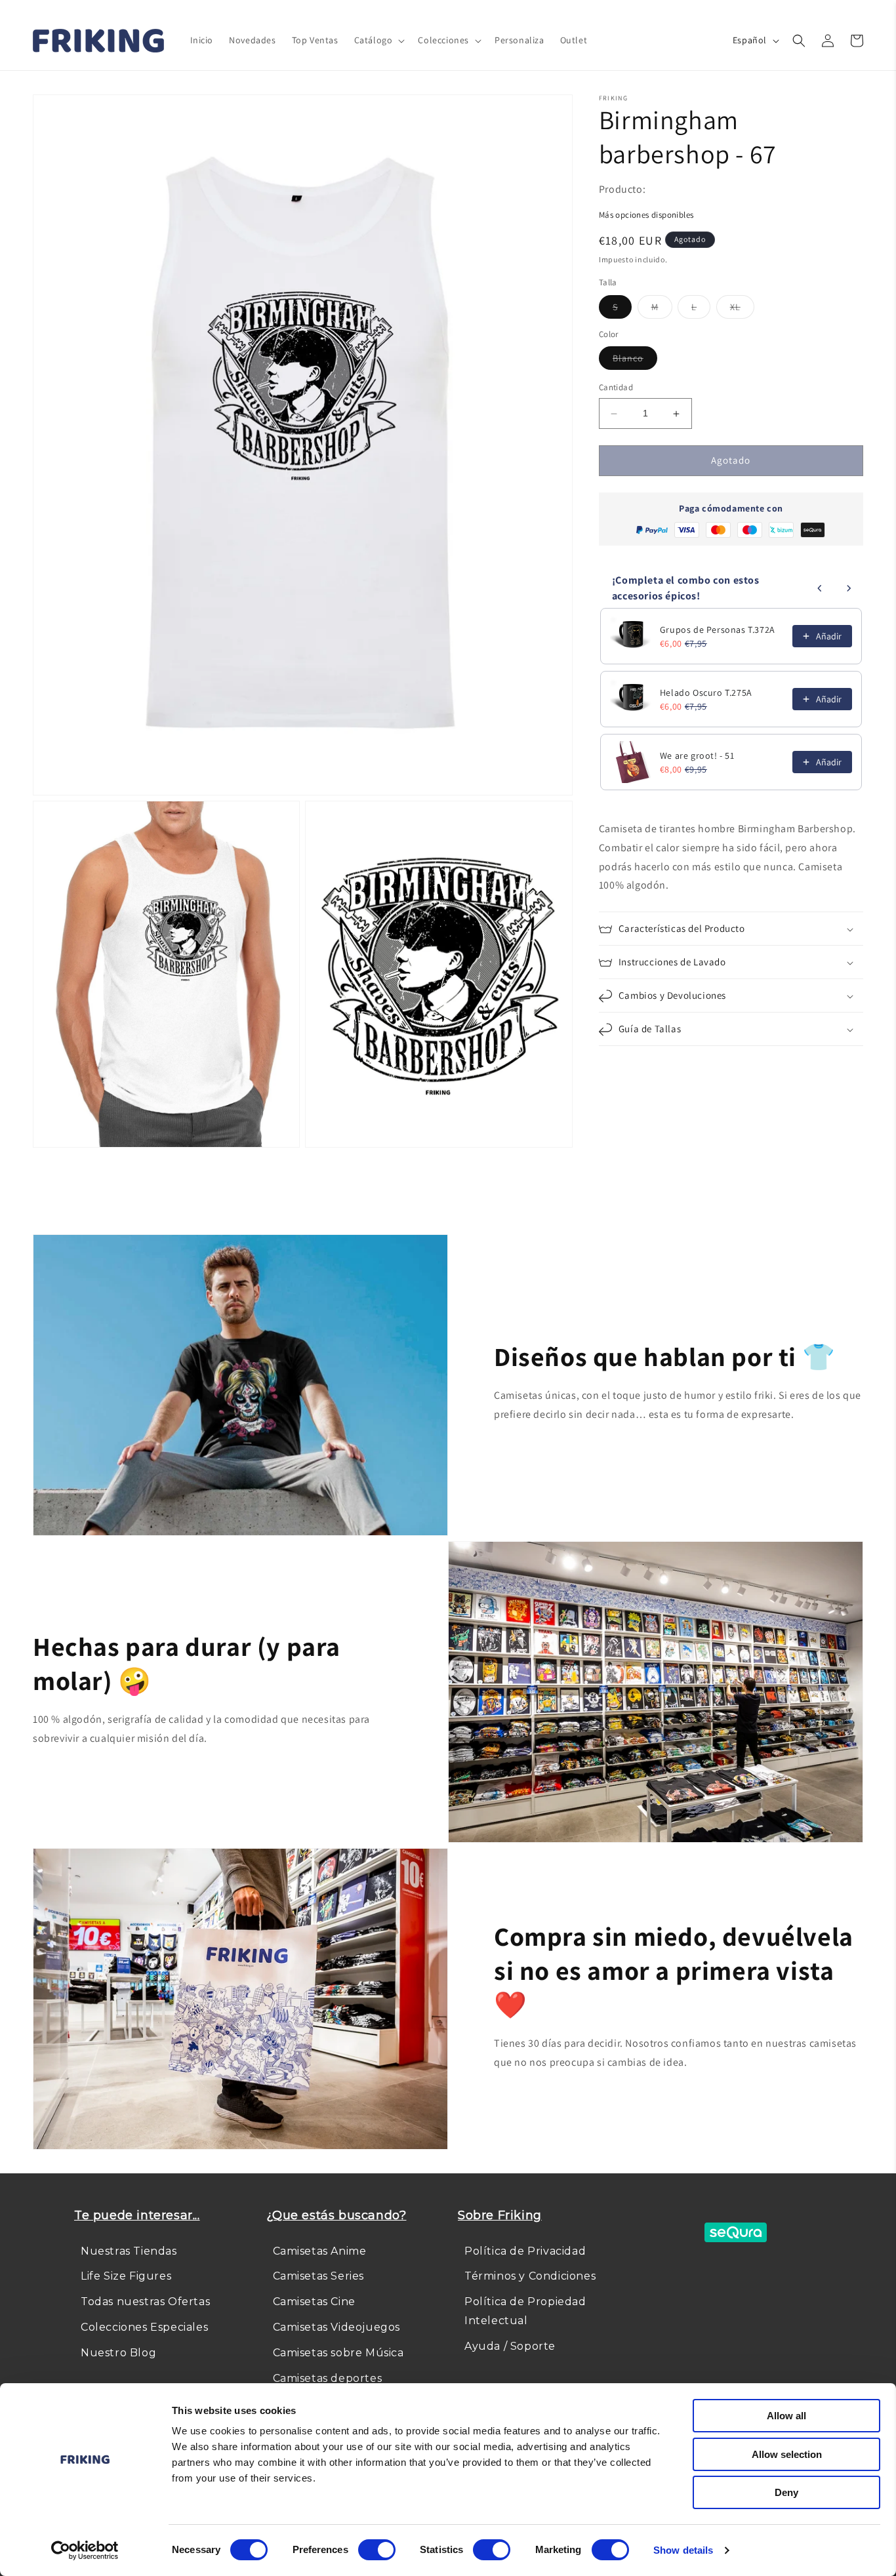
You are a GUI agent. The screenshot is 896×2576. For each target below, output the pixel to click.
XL (742, 310)
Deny (786, 2492)
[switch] (377, 2550)
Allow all (786, 2416)
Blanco (635, 361)
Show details (683, 2550)
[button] (378, 40)
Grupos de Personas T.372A (718, 630)
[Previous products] (820, 588)
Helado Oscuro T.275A (706, 693)
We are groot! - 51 (697, 755)
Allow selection (787, 2454)
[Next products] (849, 588)
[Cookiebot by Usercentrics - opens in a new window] (85, 2550)
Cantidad (616, 388)
